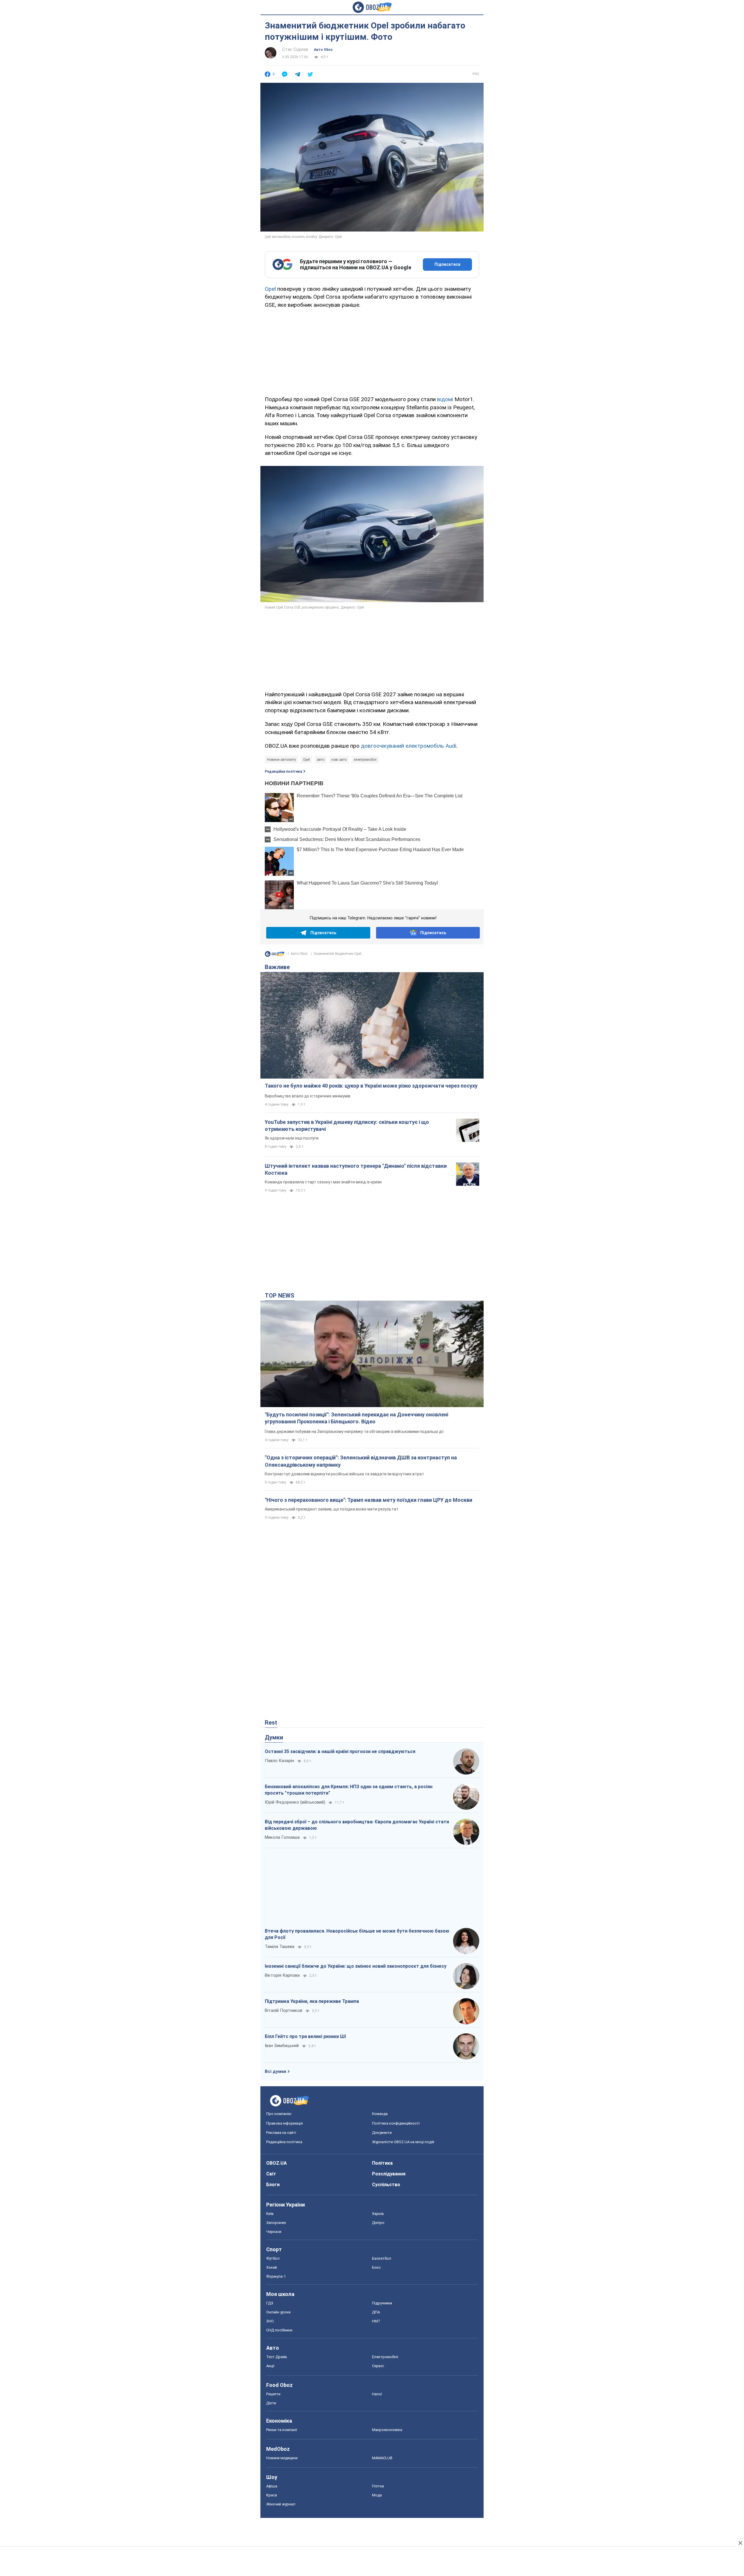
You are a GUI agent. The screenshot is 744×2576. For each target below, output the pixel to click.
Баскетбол (382, 2258)
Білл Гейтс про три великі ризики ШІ (305, 2036)
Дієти (271, 2403)
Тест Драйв (277, 2357)
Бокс (376, 2267)
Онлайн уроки (278, 2312)
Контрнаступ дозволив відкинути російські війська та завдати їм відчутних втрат (344, 1474)
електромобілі (365, 760)
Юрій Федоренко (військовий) (295, 1802)
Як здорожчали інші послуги (292, 1138)
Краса (272, 2495)
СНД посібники (279, 2330)
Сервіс (378, 2366)
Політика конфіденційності (396, 2123)
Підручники (382, 2303)
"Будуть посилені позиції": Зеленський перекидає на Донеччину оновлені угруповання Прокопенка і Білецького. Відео (356, 1418)
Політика (382, 2163)
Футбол (273, 2258)
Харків (378, 2214)
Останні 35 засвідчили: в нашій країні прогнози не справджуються (340, 1751)
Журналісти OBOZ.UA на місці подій (403, 2142)
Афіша (272, 2486)
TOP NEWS (280, 1296)
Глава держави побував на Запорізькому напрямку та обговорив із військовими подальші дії (354, 1431)
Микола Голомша (282, 1837)
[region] (372, 351)
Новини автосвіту (281, 760)
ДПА (376, 2312)
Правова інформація (285, 2123)
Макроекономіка (387, 2430)
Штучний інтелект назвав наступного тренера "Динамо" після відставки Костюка (356, 1169)
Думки (274, 1737)
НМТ (376, 2321)
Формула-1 (276, 2276)
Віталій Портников (284, 2010)
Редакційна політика (283, 772)
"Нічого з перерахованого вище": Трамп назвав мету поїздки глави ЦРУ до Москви (369, 1500)
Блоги (273, 2185)
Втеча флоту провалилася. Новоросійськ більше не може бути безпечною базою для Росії (357, 1934)
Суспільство (386, 2185)
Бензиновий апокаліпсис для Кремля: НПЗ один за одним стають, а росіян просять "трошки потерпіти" (349, 1790)
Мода (377, 2495)
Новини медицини (282, 2458)
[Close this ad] (740, 2543)
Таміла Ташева (280, 1947)
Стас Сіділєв (295, 49)
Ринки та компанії (282, 2430)
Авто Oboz (323, 50)
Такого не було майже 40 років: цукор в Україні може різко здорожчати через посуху (371, 1086)
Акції (270, 2366)
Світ (271, 2174)
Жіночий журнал (281, 2504)
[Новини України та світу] (275, 955)
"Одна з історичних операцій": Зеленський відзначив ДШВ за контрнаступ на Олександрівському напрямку (361, 1461)
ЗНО (270, 2321)
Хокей (272, 2267)
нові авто (339, 760)
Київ (270, 2214)
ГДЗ (270, 2303)
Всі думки (276, 2071)
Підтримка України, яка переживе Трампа (312, 2001)
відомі (445, 399)
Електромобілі (385, 2357)
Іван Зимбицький (282, 2046)
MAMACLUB (382, 2458)
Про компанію (279, 2114)
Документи (382, 2133)
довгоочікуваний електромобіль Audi (409, 746)
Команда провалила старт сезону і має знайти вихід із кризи (323, 1182)
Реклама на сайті (281, 2133)
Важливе (277, 967)
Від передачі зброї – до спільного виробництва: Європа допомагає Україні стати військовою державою (357, 1825)
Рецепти (273, 2394)
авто (321, 760)
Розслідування (389, 2174)
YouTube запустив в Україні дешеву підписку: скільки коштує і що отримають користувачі (347, 1125)
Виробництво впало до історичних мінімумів (308, 1096)
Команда (380, 2114)
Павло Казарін (279, 1761)
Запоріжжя (276, 2223)
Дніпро (378, 2223)
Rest (271, 1723)
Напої (377, 2394)
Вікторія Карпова (282, 1975)
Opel (270, 289)
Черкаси (274, 2232)
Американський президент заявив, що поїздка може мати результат (332, 1509)
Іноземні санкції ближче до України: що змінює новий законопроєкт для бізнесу (356, 1966)
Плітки (378, 2486)
